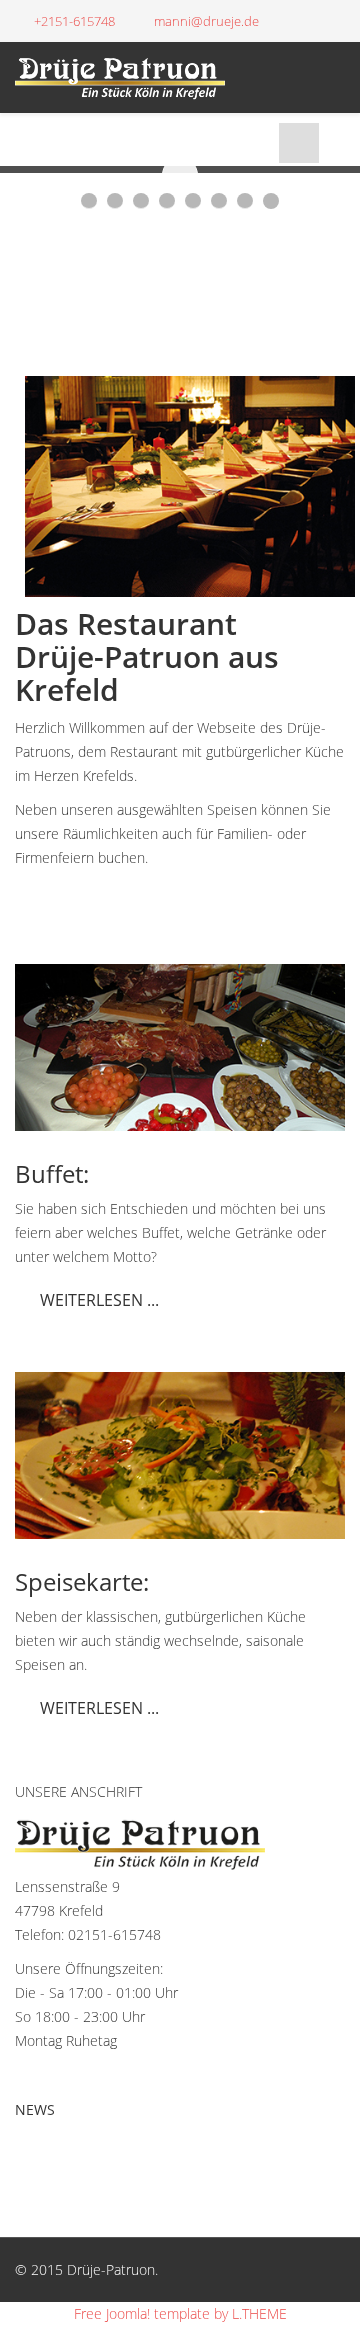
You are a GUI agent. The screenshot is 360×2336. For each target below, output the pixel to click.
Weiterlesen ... (99, 1300)
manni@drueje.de (206, 21)
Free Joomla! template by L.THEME (180, 2313)
